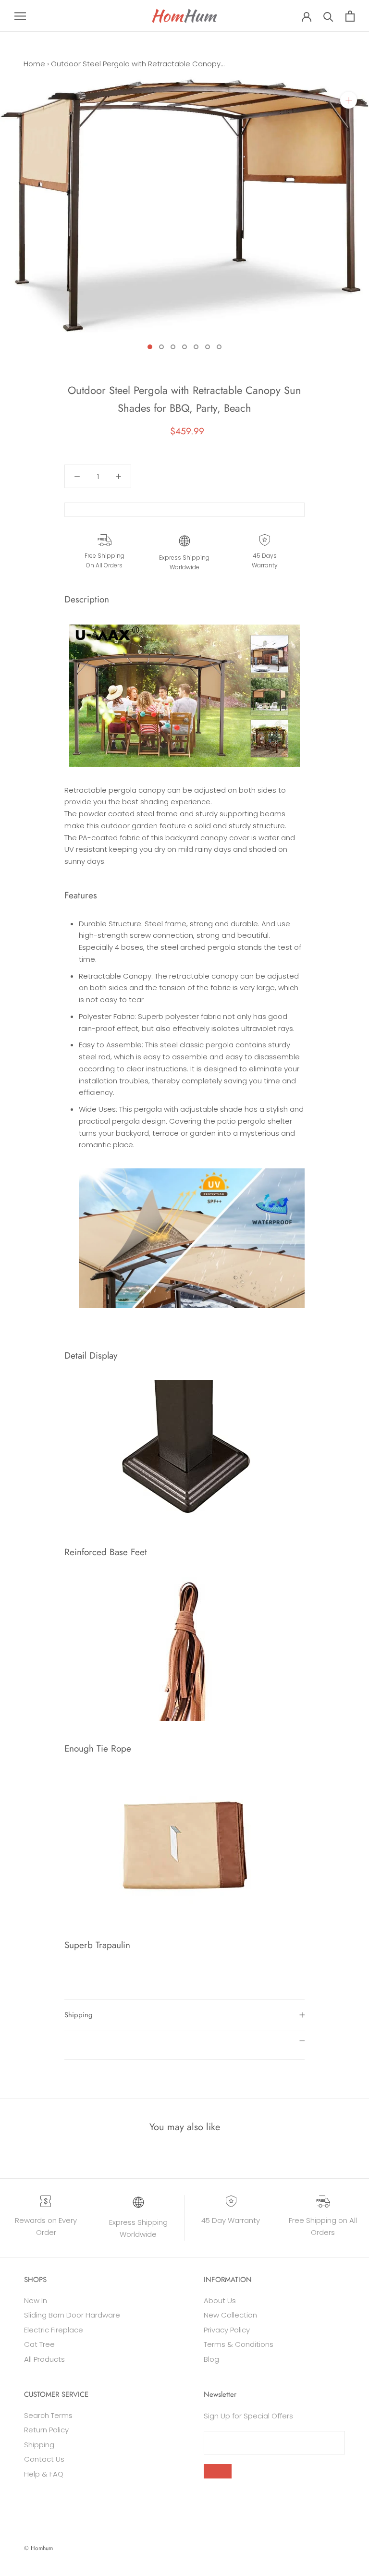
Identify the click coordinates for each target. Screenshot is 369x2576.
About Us (220, 2300)
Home (34, 64)
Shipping (79, 2015)
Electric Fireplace (54, 2330)
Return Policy (46, 2430)
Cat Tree (39, 2344)
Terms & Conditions (239, 2344)
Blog (211, 2359)
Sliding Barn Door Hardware (72, 2315)
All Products (44, 2359)
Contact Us (44, 2459)
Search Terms (48, 2415)
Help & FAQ (44, 2474)
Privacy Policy (227, 2330)
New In (36, 2300)
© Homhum (38, 2548)
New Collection (230, 2315)
